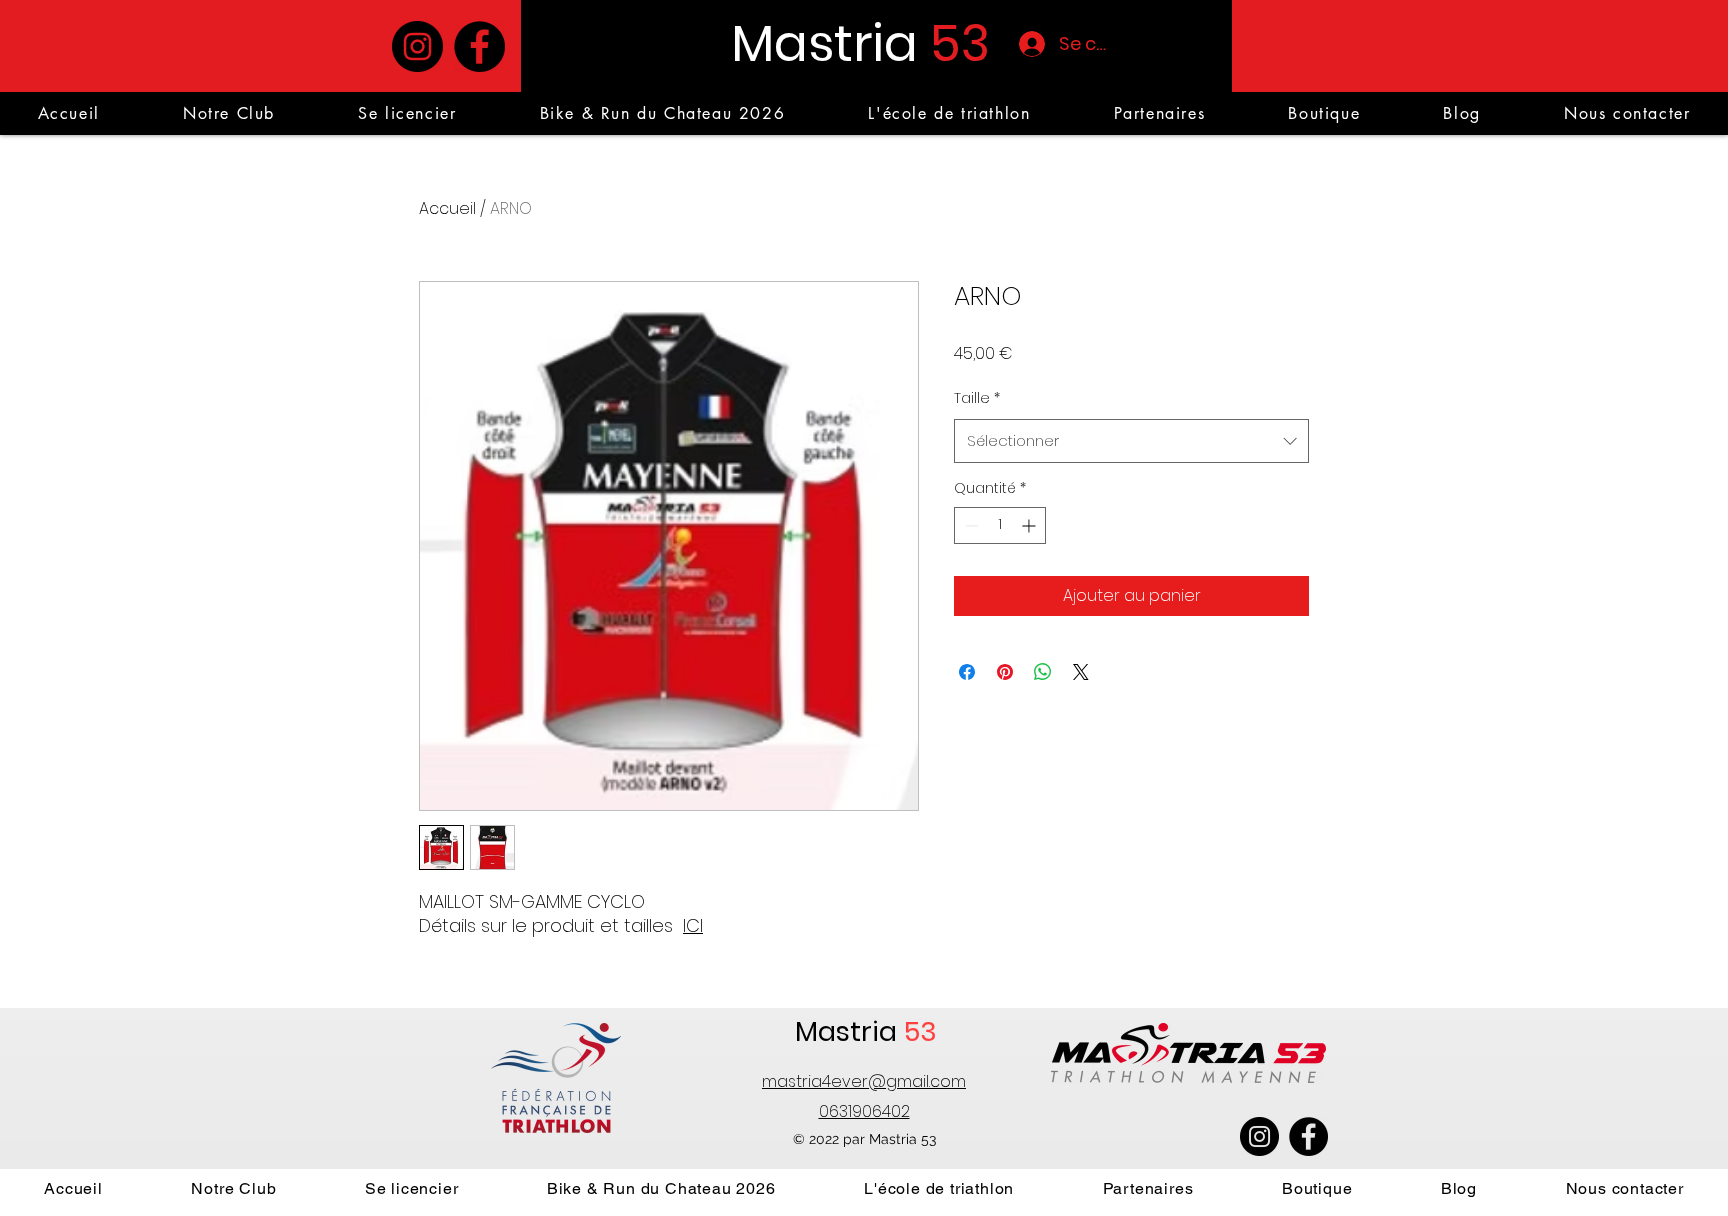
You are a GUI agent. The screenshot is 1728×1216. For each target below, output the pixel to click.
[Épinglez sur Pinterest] (1005, 672)
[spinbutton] (1000, 525)
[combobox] (1131, 441)
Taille (977, 398)
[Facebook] (479, 46)
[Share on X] (1081, 672)
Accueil (447, 208)
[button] (1159, 113)
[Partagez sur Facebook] (967, 672)
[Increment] (1030, 525)
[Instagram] (417, 46)
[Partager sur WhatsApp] (1043, 672)
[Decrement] (969, 525)
